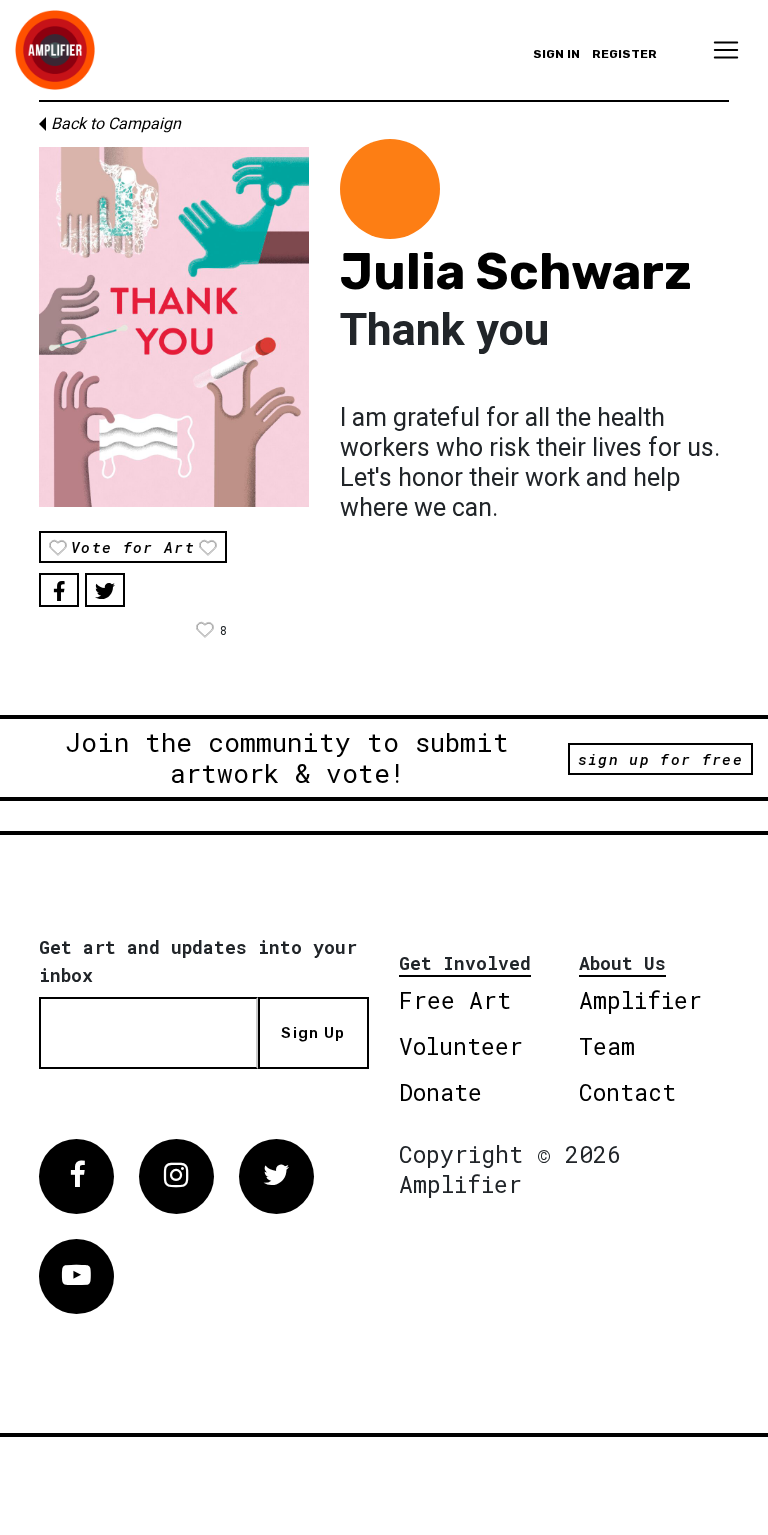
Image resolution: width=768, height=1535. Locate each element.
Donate (440, 1092)
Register (624, 54)
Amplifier (640, 1000)
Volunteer (461, 1046)
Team (607, 1046)
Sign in (556, 54)
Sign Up (313, 1033)
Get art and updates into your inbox (198, 961)
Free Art (455, 1000)
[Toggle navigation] (726, 50)
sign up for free (660, 759)
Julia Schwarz (516, 272)
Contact (627, 1092)
